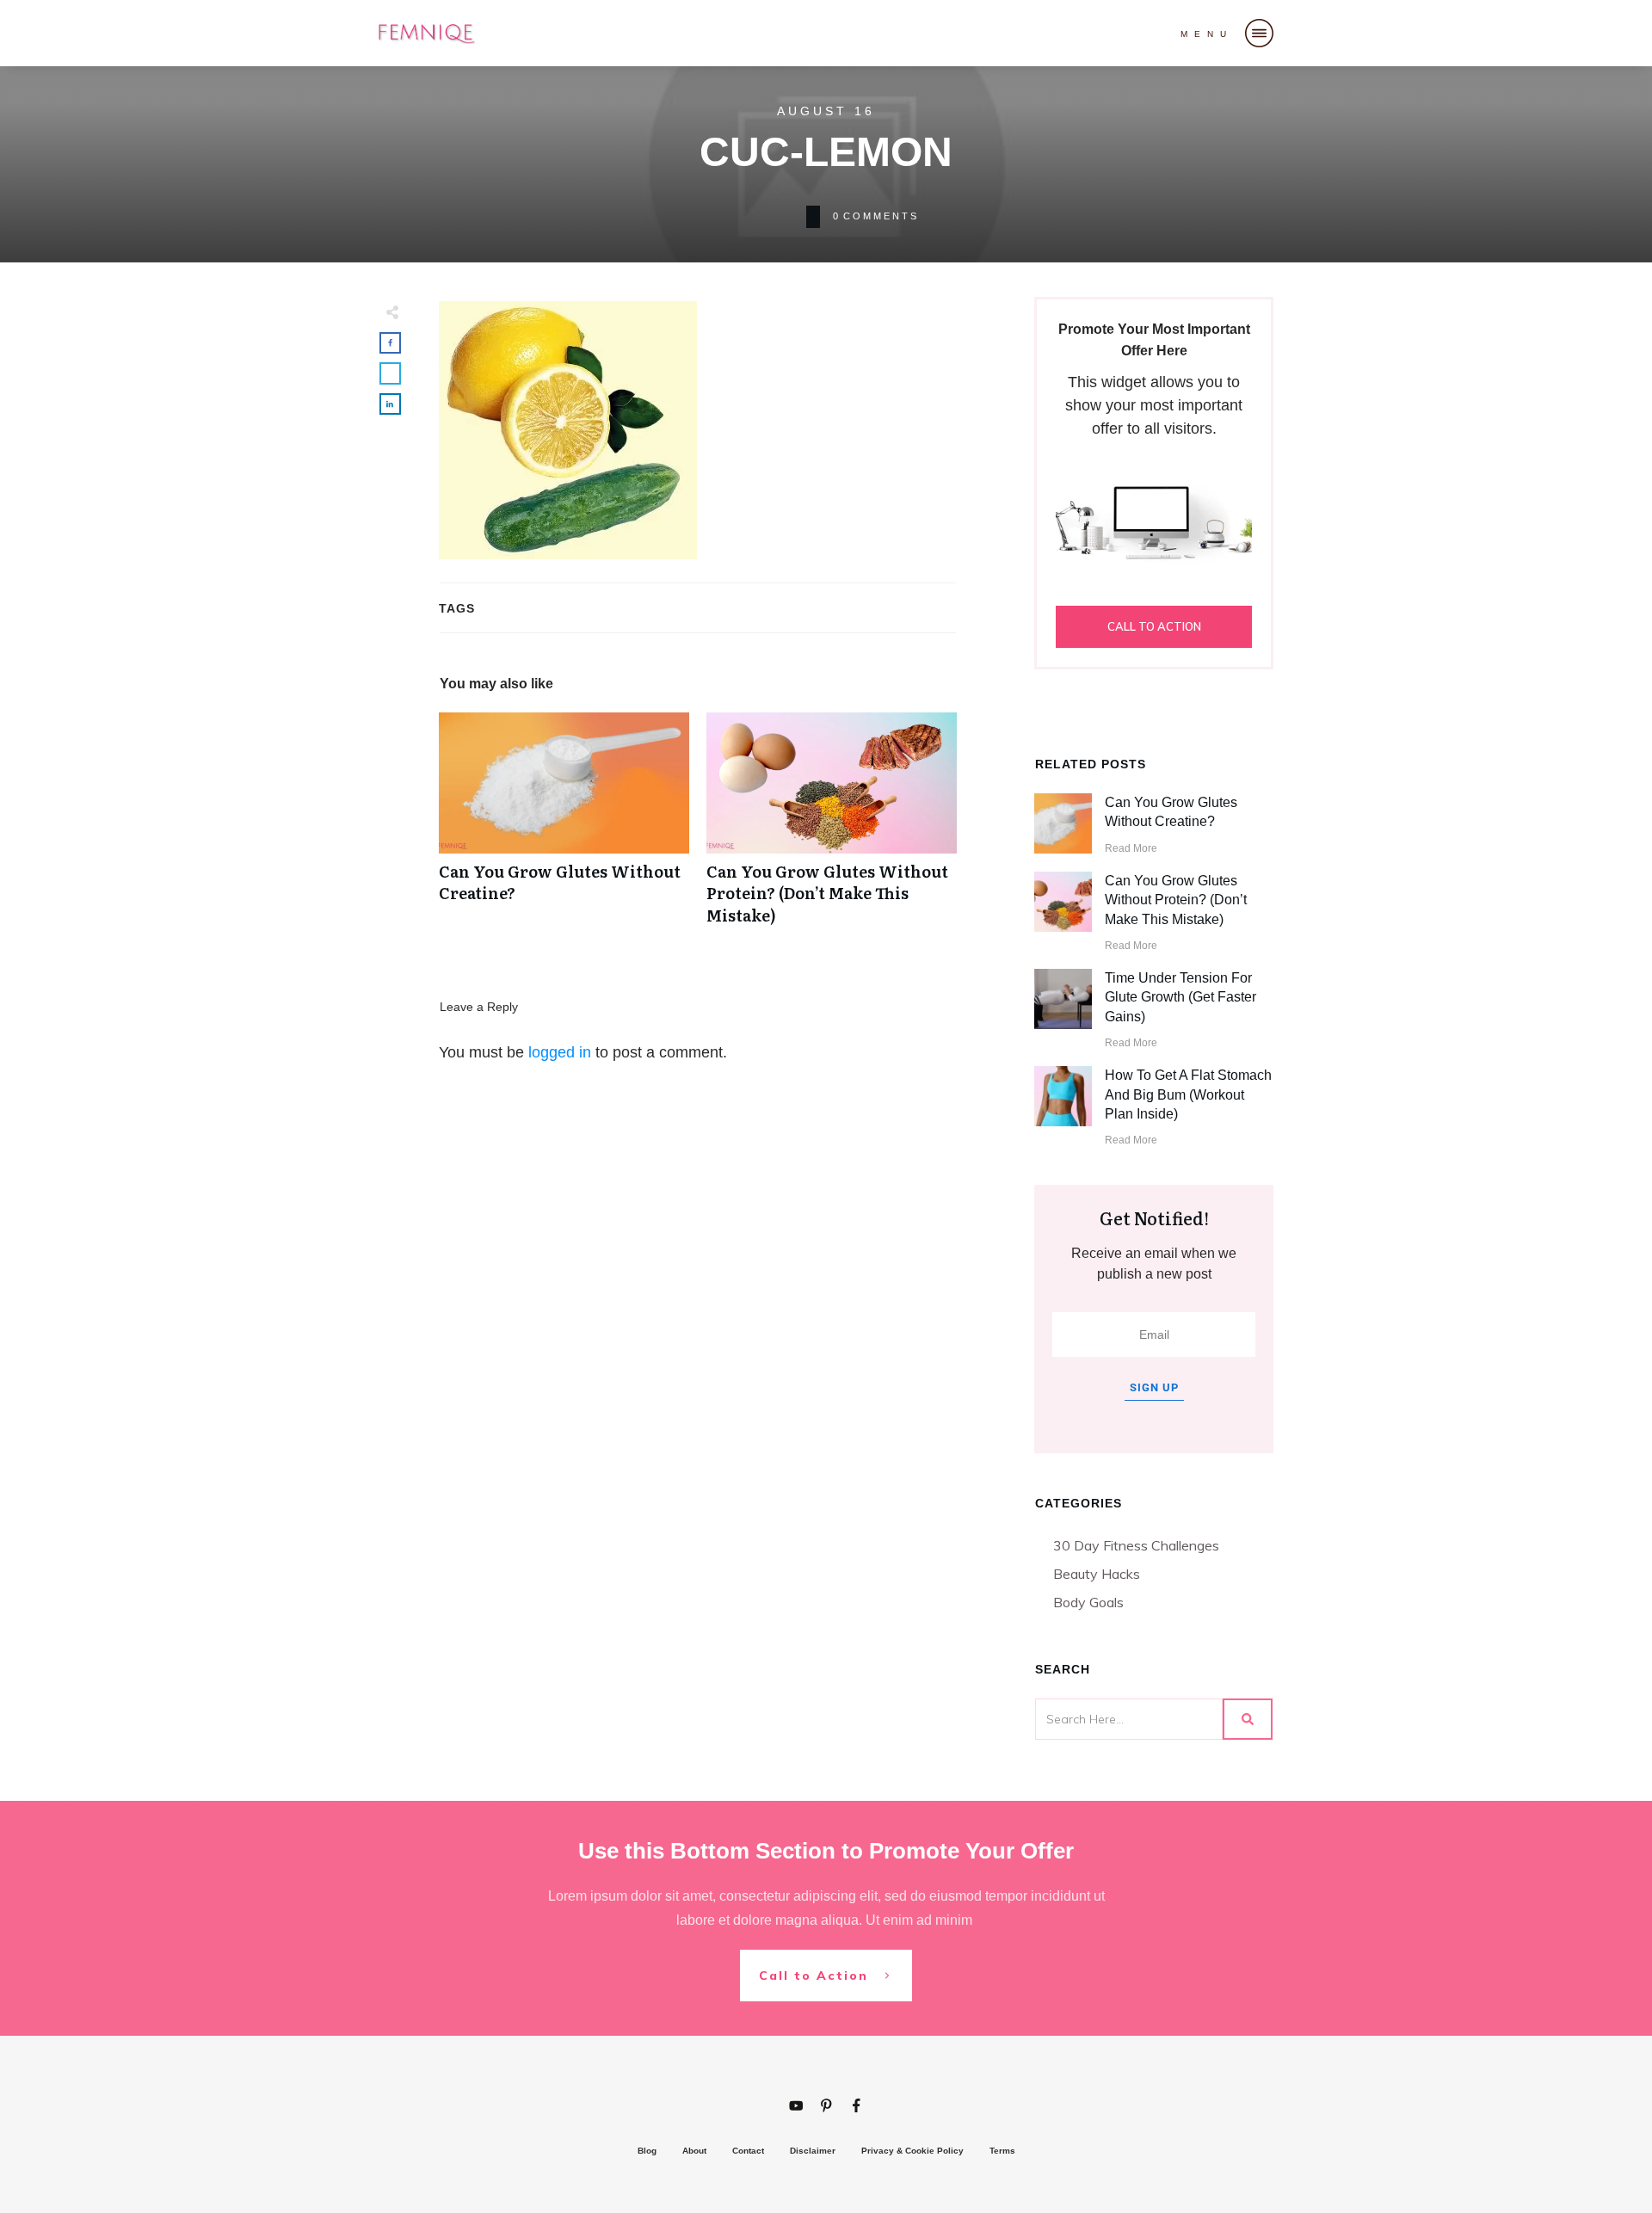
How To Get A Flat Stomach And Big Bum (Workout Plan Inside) (1188, 1094)
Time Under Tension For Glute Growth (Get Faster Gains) (1180, 997)
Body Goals (1088, 1602)
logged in (560, 1052)
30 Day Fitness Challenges (1136, 1545)
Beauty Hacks (1097, 1574)
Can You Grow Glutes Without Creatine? (564, 828)
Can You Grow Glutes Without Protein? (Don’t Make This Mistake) (832, 828)
